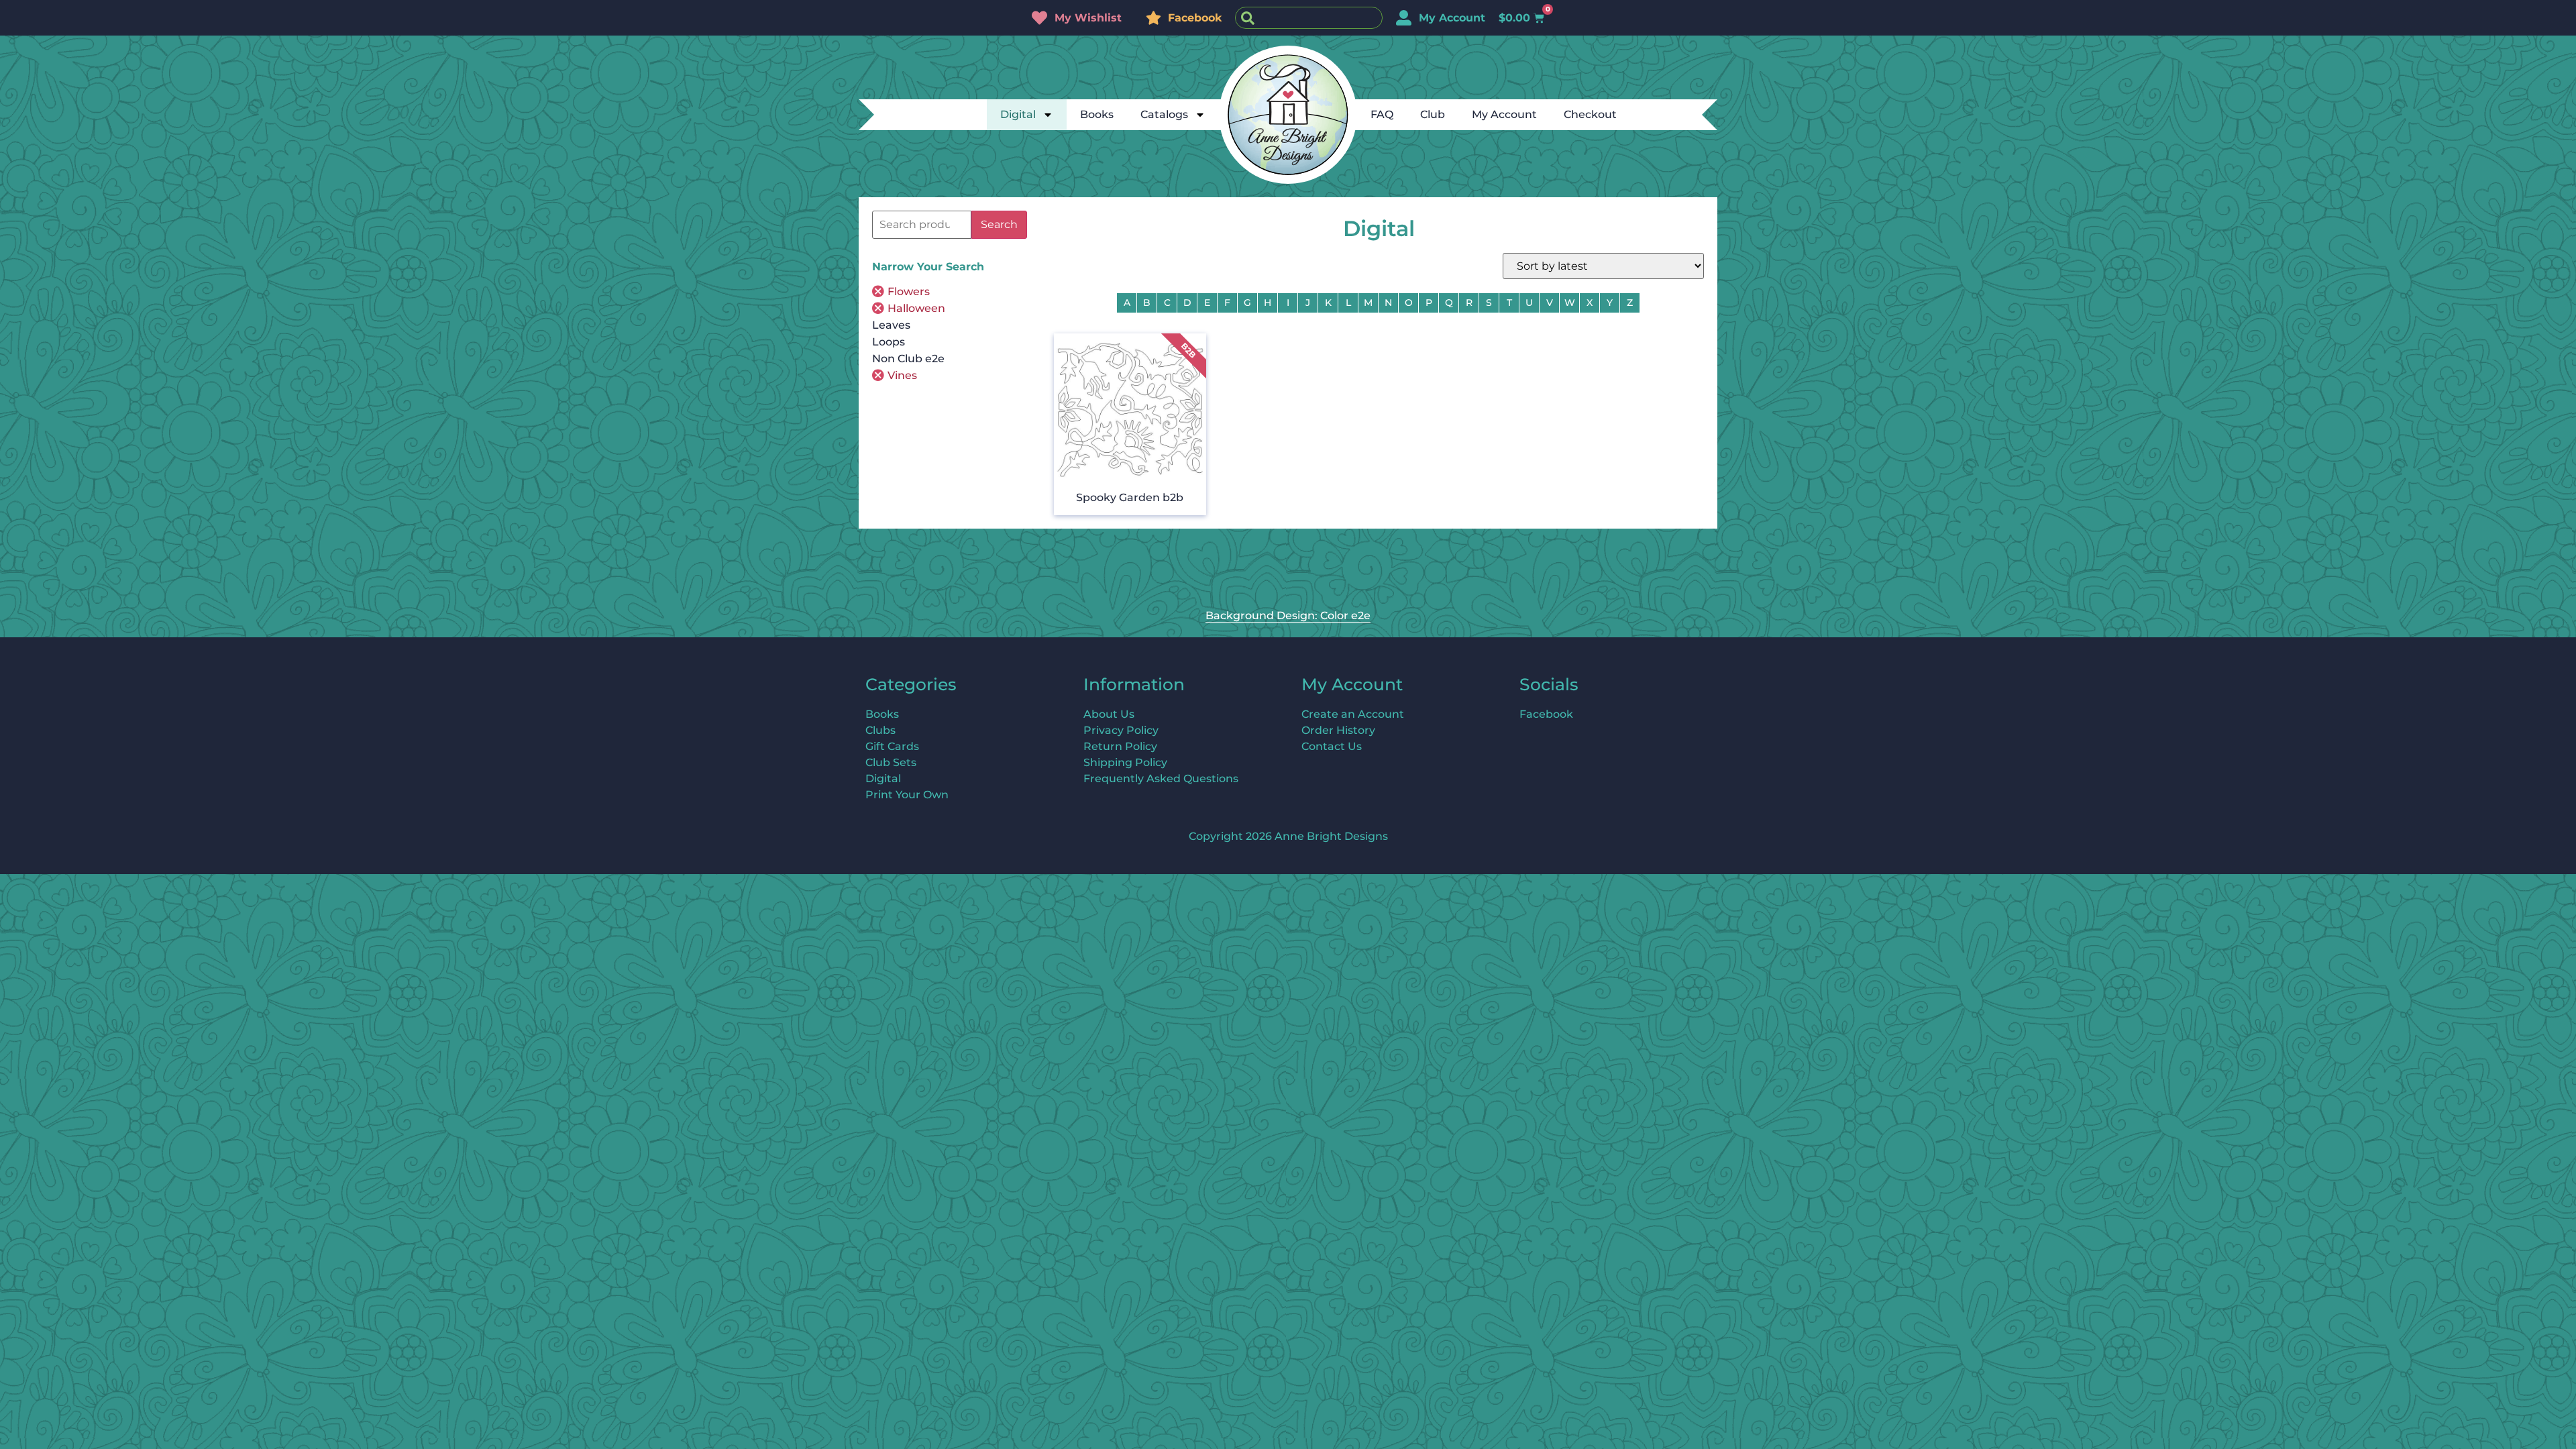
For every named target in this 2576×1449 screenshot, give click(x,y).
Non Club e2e (908, 359)
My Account (1504, 114)
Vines (902, 375)
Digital (1018, 114)
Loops (889, 342)
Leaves (891, 325)
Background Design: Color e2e (1288, 615)
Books (1097, 114)
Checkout (1590, 114)
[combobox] (1309, 18)
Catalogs (1164, 114)
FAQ (1382, 114)
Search (999, 224)
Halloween (916, 308)
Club (1433, 114)
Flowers (909, 291)
